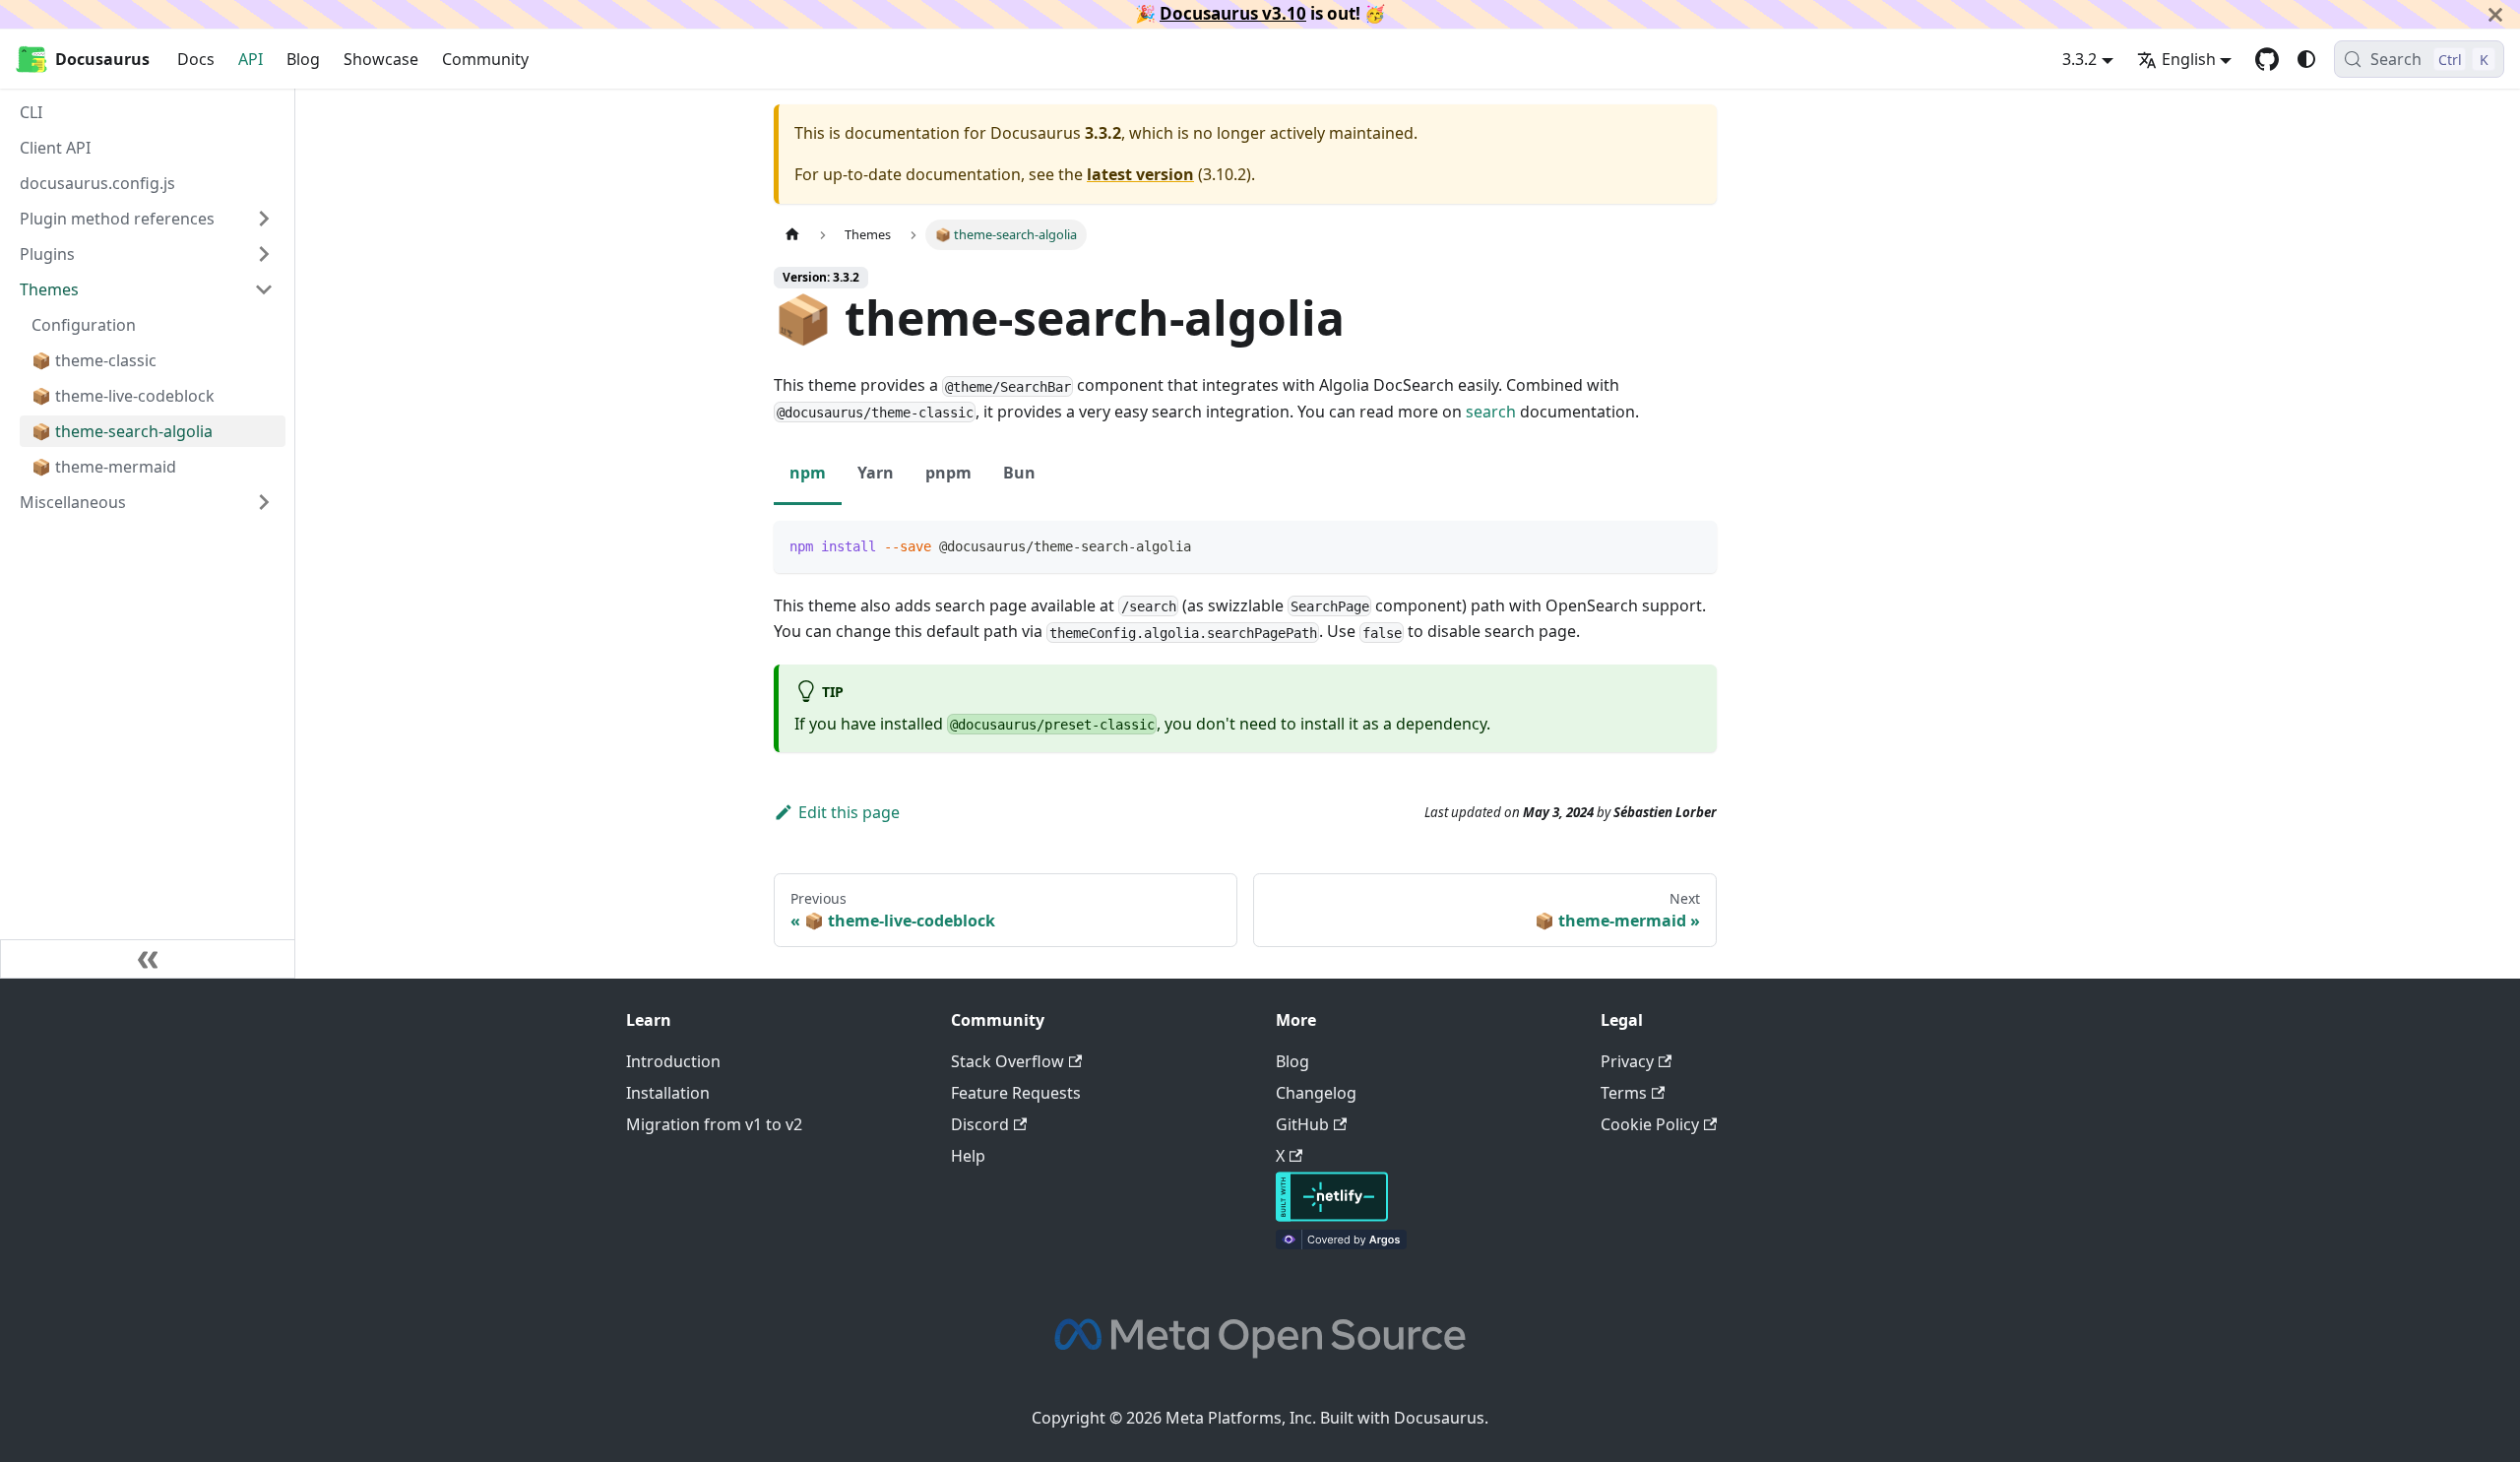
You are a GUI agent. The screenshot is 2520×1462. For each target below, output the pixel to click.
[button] (147, 502)
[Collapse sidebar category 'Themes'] (264, 289)
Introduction (673, 1061)
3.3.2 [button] (2079, 59)
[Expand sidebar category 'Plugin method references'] (264, 219)
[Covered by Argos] (1341, 1243)
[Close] (2495, 14)
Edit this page (849, 812)
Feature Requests (1016, 1093)
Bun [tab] (1019, 473)
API (251, 59)
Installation (668, 1093)
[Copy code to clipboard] (1693, 545)
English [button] (2189, 59)
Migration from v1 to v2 (714, 1124)
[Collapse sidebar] (148, 959)
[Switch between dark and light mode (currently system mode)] (2306, 59)
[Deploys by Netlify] (1332, 1216)
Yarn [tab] (876, 473)
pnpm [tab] (948, 473)
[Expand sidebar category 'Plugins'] (264, 254)
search (1491, 412)
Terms (1624, 1093)
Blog (303, 59)
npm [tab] (808, 473)
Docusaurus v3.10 (1233, 13)
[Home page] (792, 235)
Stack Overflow (1008, 1061)
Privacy (1627, 1061)
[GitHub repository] (2267, 59)
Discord (980, 1124)
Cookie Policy (1650, 1124)
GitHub (1302, 1124)
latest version (1140, 174)
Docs (196, 59)
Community (485, 59)
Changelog (1316, 1093)
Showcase (381, 59)
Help (968, 1156)
